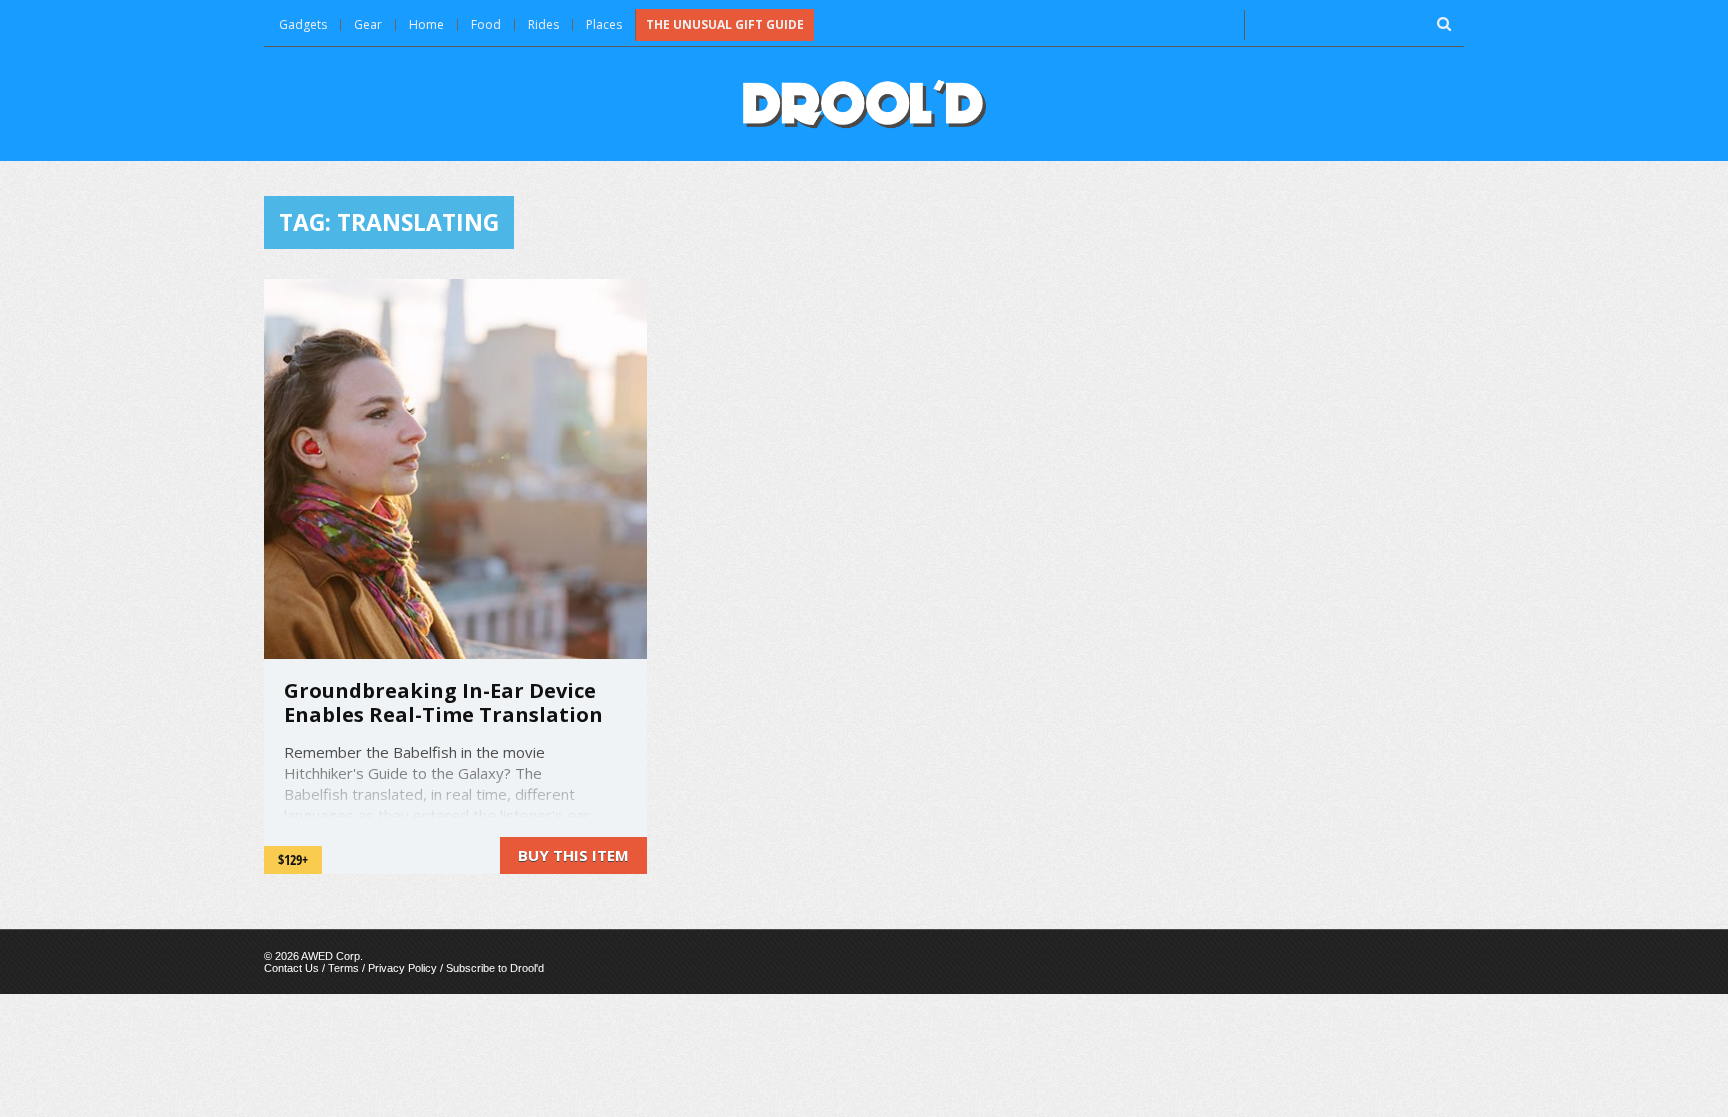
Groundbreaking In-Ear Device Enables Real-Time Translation (443, 702)
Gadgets (303, 24)
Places (604, 24)
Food (486, 24)
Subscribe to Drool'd (495, 968)
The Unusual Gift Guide (725, 24)
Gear (368, 24)
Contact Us (291, 968)
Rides (543, 24)
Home (426, 24)
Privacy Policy (402, 968)
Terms (343, 968)
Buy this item (573, 855)
